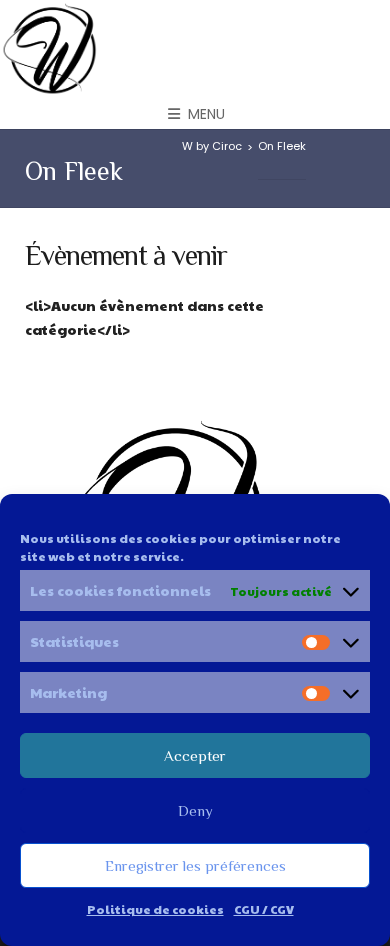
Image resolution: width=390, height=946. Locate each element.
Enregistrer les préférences (195, 865)
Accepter (195, 755)
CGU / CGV (264, 909)
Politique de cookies (155, 909)
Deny (195, 810)
